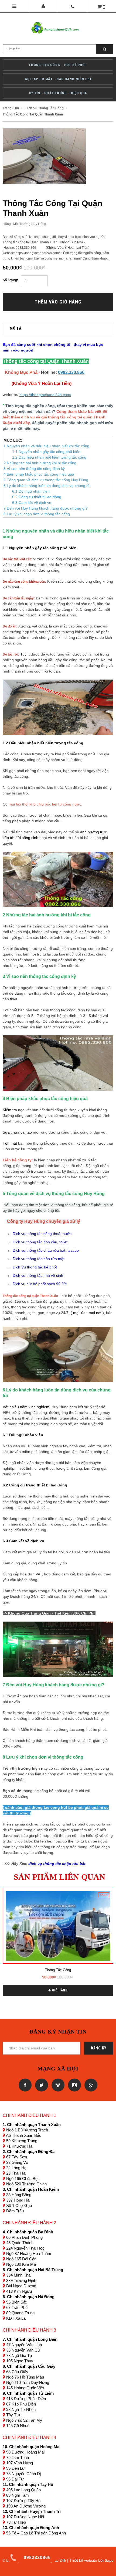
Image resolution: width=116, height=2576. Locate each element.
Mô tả (16, 328)
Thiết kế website (83, 2560)
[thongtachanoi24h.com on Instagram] (74, 2085)
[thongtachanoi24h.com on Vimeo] (57, 2085)
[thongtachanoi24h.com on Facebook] (25, 2085)
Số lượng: (10, 280)
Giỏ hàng (59, 1990)
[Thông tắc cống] (58, 1926)
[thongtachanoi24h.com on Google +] (90, 2085)
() (104, 7)
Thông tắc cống (58, 1970)
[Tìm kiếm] (105, 49)
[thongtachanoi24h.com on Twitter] (41, 2085)
